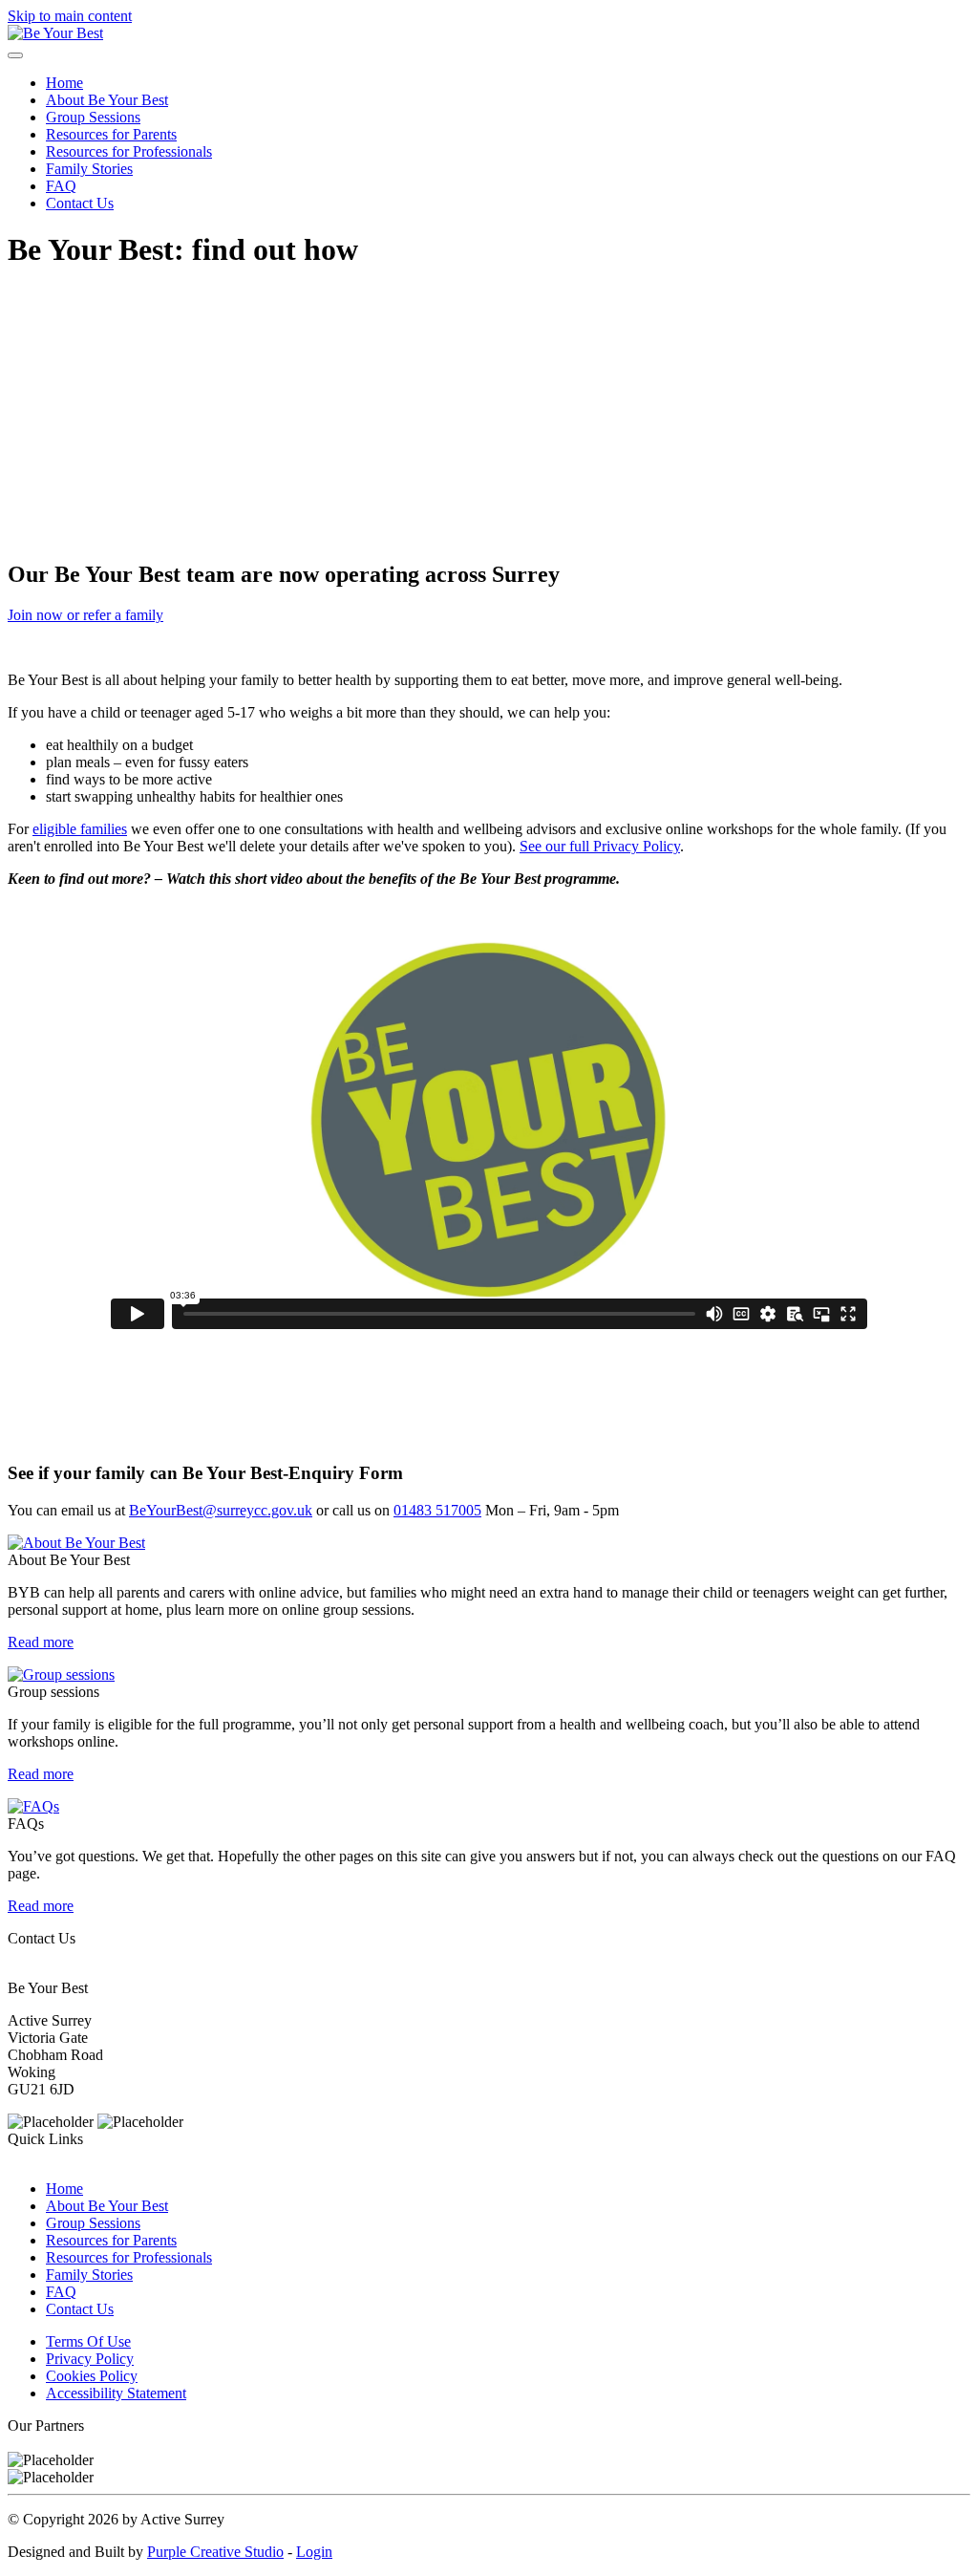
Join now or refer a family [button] (85, 615)
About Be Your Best (107, 100)
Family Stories (89, 169)
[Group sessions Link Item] (61, 1674)
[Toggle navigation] (15, 55)
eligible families (80, 829)
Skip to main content (70, 16)
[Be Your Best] (55, 33)
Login (314, 2552)
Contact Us (80, 203)
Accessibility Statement (116, 2393)
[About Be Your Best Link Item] (76, 1543)
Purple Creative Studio (215, 2552)
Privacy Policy (90, 2359)
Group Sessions (93, 117)
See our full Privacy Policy (600, 846)
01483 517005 (437, 1510)
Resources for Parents (111, 134)
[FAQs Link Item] (33, 1806)
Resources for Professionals (129, 151)
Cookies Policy (92, 2376)
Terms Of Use (88, 2341)
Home (64, 83)
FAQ (61, 186)
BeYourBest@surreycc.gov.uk (221, 1510)
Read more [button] (41, 1642)
